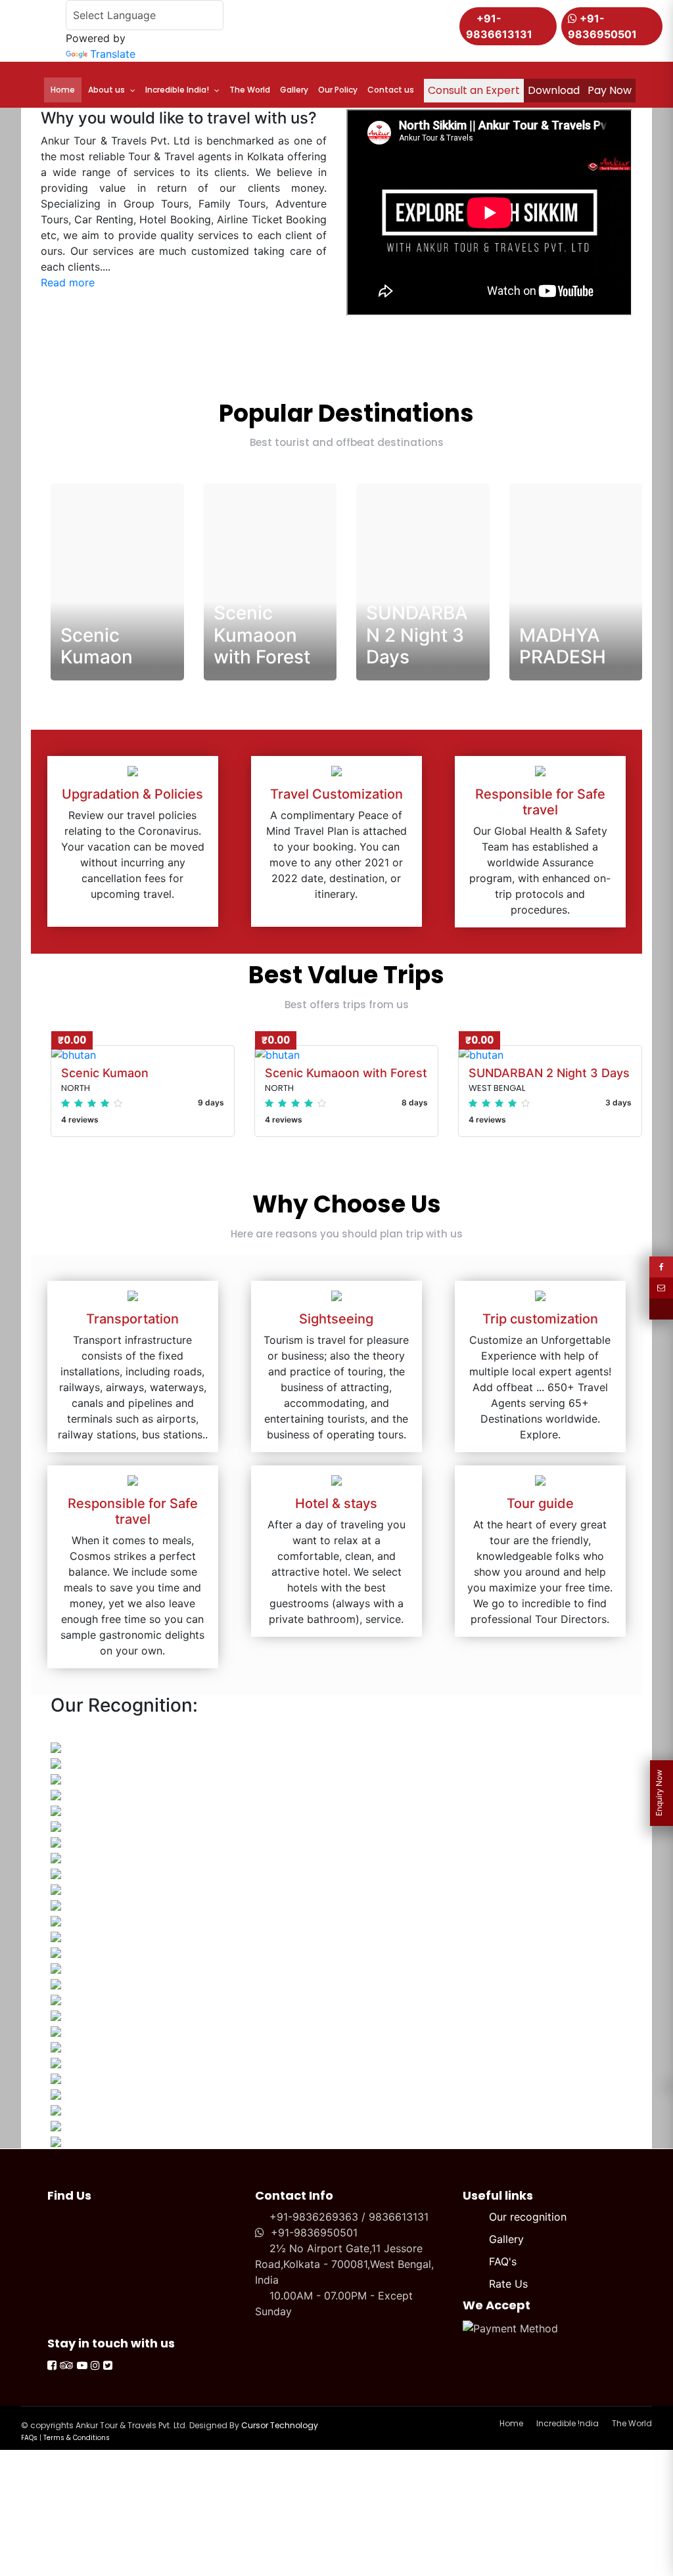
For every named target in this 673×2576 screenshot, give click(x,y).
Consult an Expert (474, 90)
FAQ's (503, 2261)
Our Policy (338, 90)
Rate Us (508, 2284)
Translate (113, 54)
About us (106, 90)
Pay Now (610, 90)
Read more (68, 282)
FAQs (29, 2438)
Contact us (391, 90)
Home (63, 90)
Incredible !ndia (568, 2423)
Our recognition (528, 2217)
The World (250, 90)
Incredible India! (177, 90)
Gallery (294, 90)
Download (554, 90)
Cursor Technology (280, 2425)
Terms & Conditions (77, 2438)
